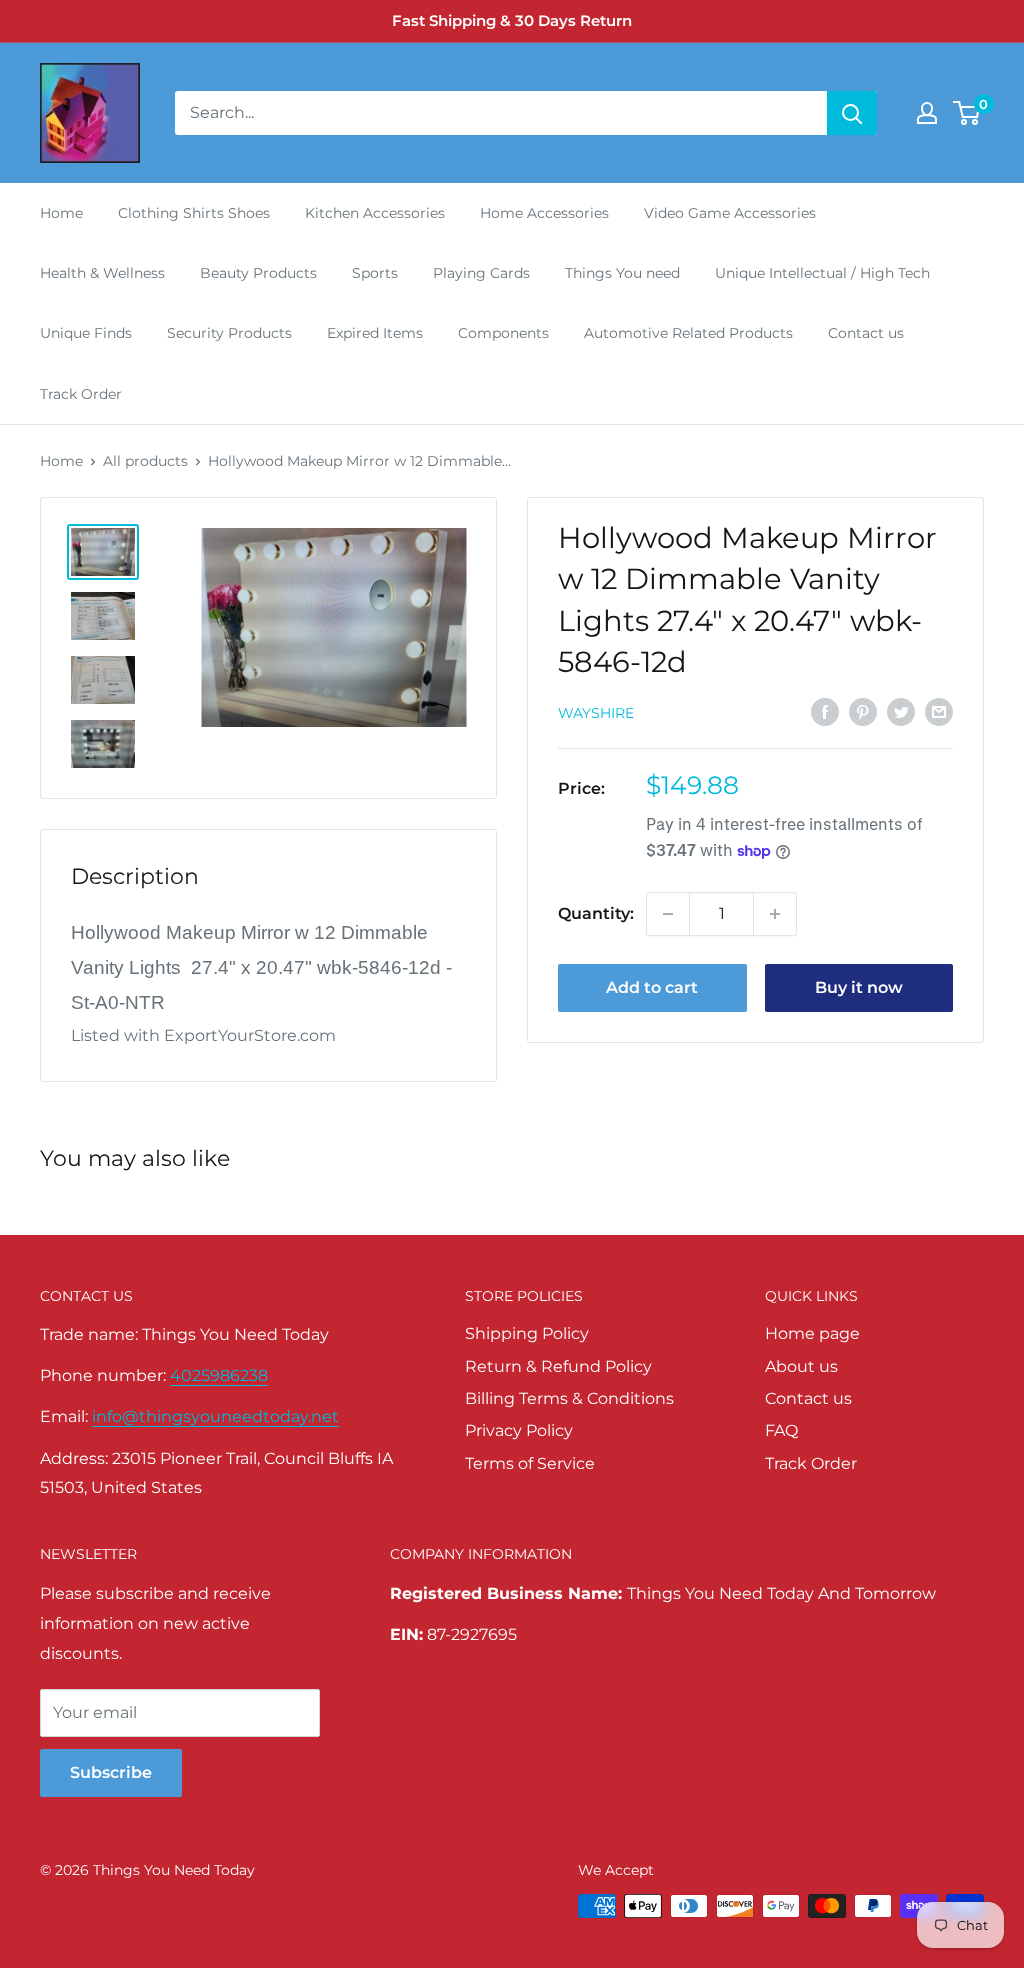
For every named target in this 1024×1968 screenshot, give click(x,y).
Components (503, 333)
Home (61, 213)
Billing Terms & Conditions (569, 1398)
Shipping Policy (527, 1333)
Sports (375, 273)
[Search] (852, 113)
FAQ (781, 1430)
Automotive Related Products (688, 333)
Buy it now (859, 987)
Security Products (229, 333)
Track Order (81, 394)
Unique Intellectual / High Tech (822, 273)
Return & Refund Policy (558, 1366)
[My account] (927, 113)
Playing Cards (481, 273)
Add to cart (652, 987)
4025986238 (219, 1375)
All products (145, 461)
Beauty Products (258, 273)
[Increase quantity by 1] (775, 914)
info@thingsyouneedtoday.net (215, 1416)
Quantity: (596, 913)
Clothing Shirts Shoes (194, 213)
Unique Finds (86, 333)
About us (801, 1366)
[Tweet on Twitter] (901, 711)
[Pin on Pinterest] (863, 711)
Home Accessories (544, 213)
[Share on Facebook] (825, 711)
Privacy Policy (519, 1430)
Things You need (622, 273)
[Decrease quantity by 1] (668, 914)
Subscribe (111, 1772)
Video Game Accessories (730, 213)
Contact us (866, 333)
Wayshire (596, 713)
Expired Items (375, 333)
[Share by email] (939, 711)
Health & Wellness (102, 273)
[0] (967, 113)
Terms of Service (530, 1463)
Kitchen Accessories (375, 213)
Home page (812, 1333)
